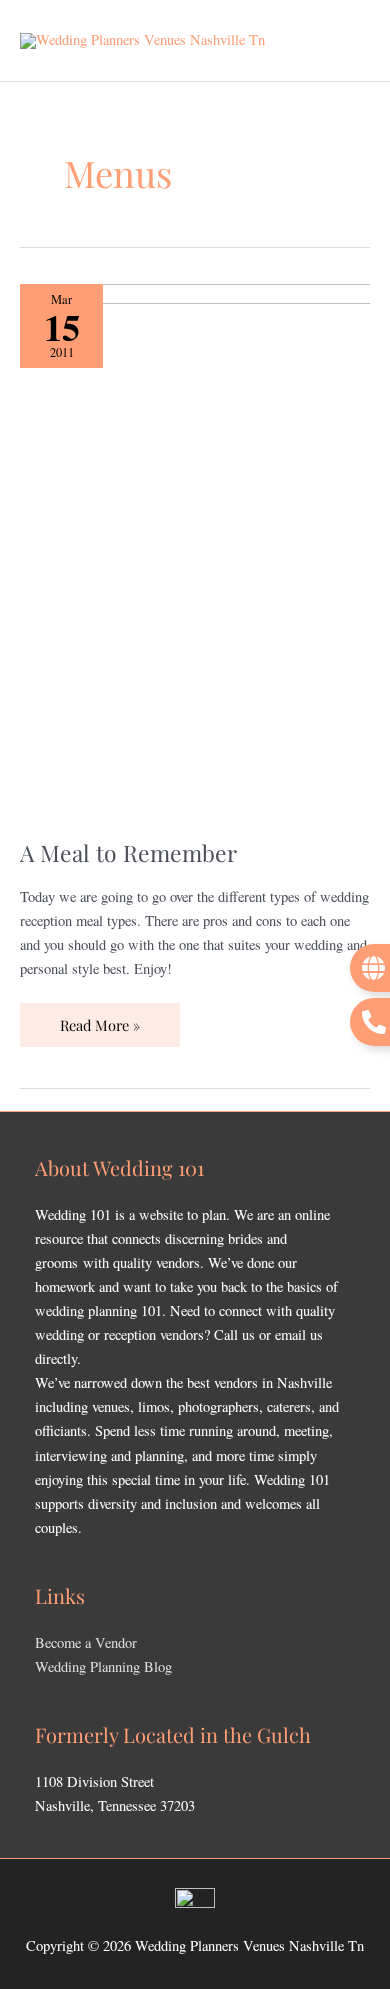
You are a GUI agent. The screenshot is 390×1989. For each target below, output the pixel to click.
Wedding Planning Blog (103, 1666)
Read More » (99, 1019)
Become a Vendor (86, 1642)
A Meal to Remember (128, 852)
